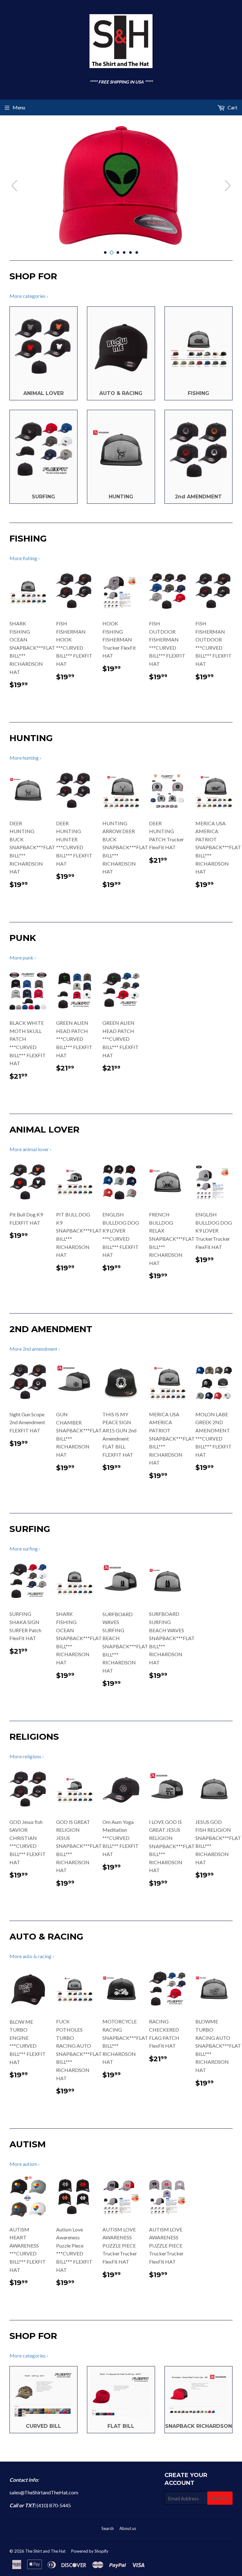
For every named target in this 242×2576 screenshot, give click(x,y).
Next (229, 186)
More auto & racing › (32, 1956)
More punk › (23, 957)
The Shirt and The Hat (45, 2551)
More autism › (25, 2164)
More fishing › (25, 558)
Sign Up (220, 2498)
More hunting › (25, 758)
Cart (232, 107)
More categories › (29, 296)
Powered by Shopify (90, 2551)
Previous (13, 186)
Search (108, 2528)
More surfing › (25, 1549)
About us (128, 2528)
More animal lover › (30, 1149)
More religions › (27, 1756)
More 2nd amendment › (35, 1349)
